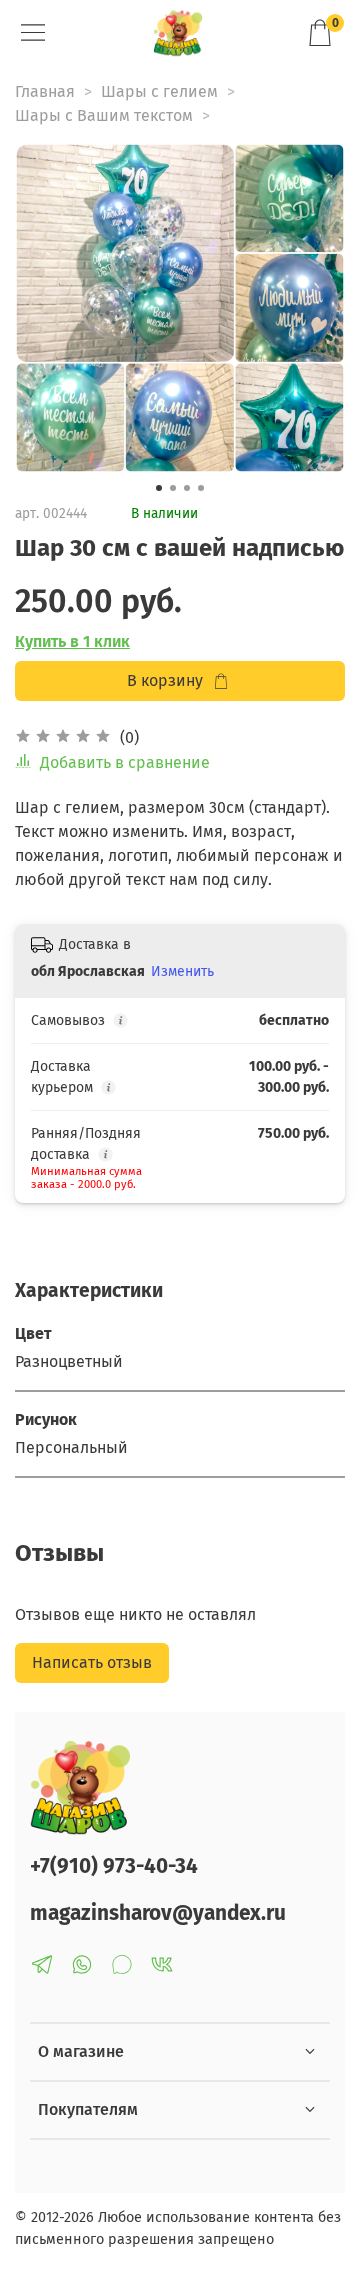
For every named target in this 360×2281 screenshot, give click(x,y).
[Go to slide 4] (201, 488)
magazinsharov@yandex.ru (158, 1913)
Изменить (182, 971)
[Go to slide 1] (159, 488)
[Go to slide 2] (173, 488)
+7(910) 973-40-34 (114, 1866)
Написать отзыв (92, 1662)
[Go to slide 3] (187, 488)
